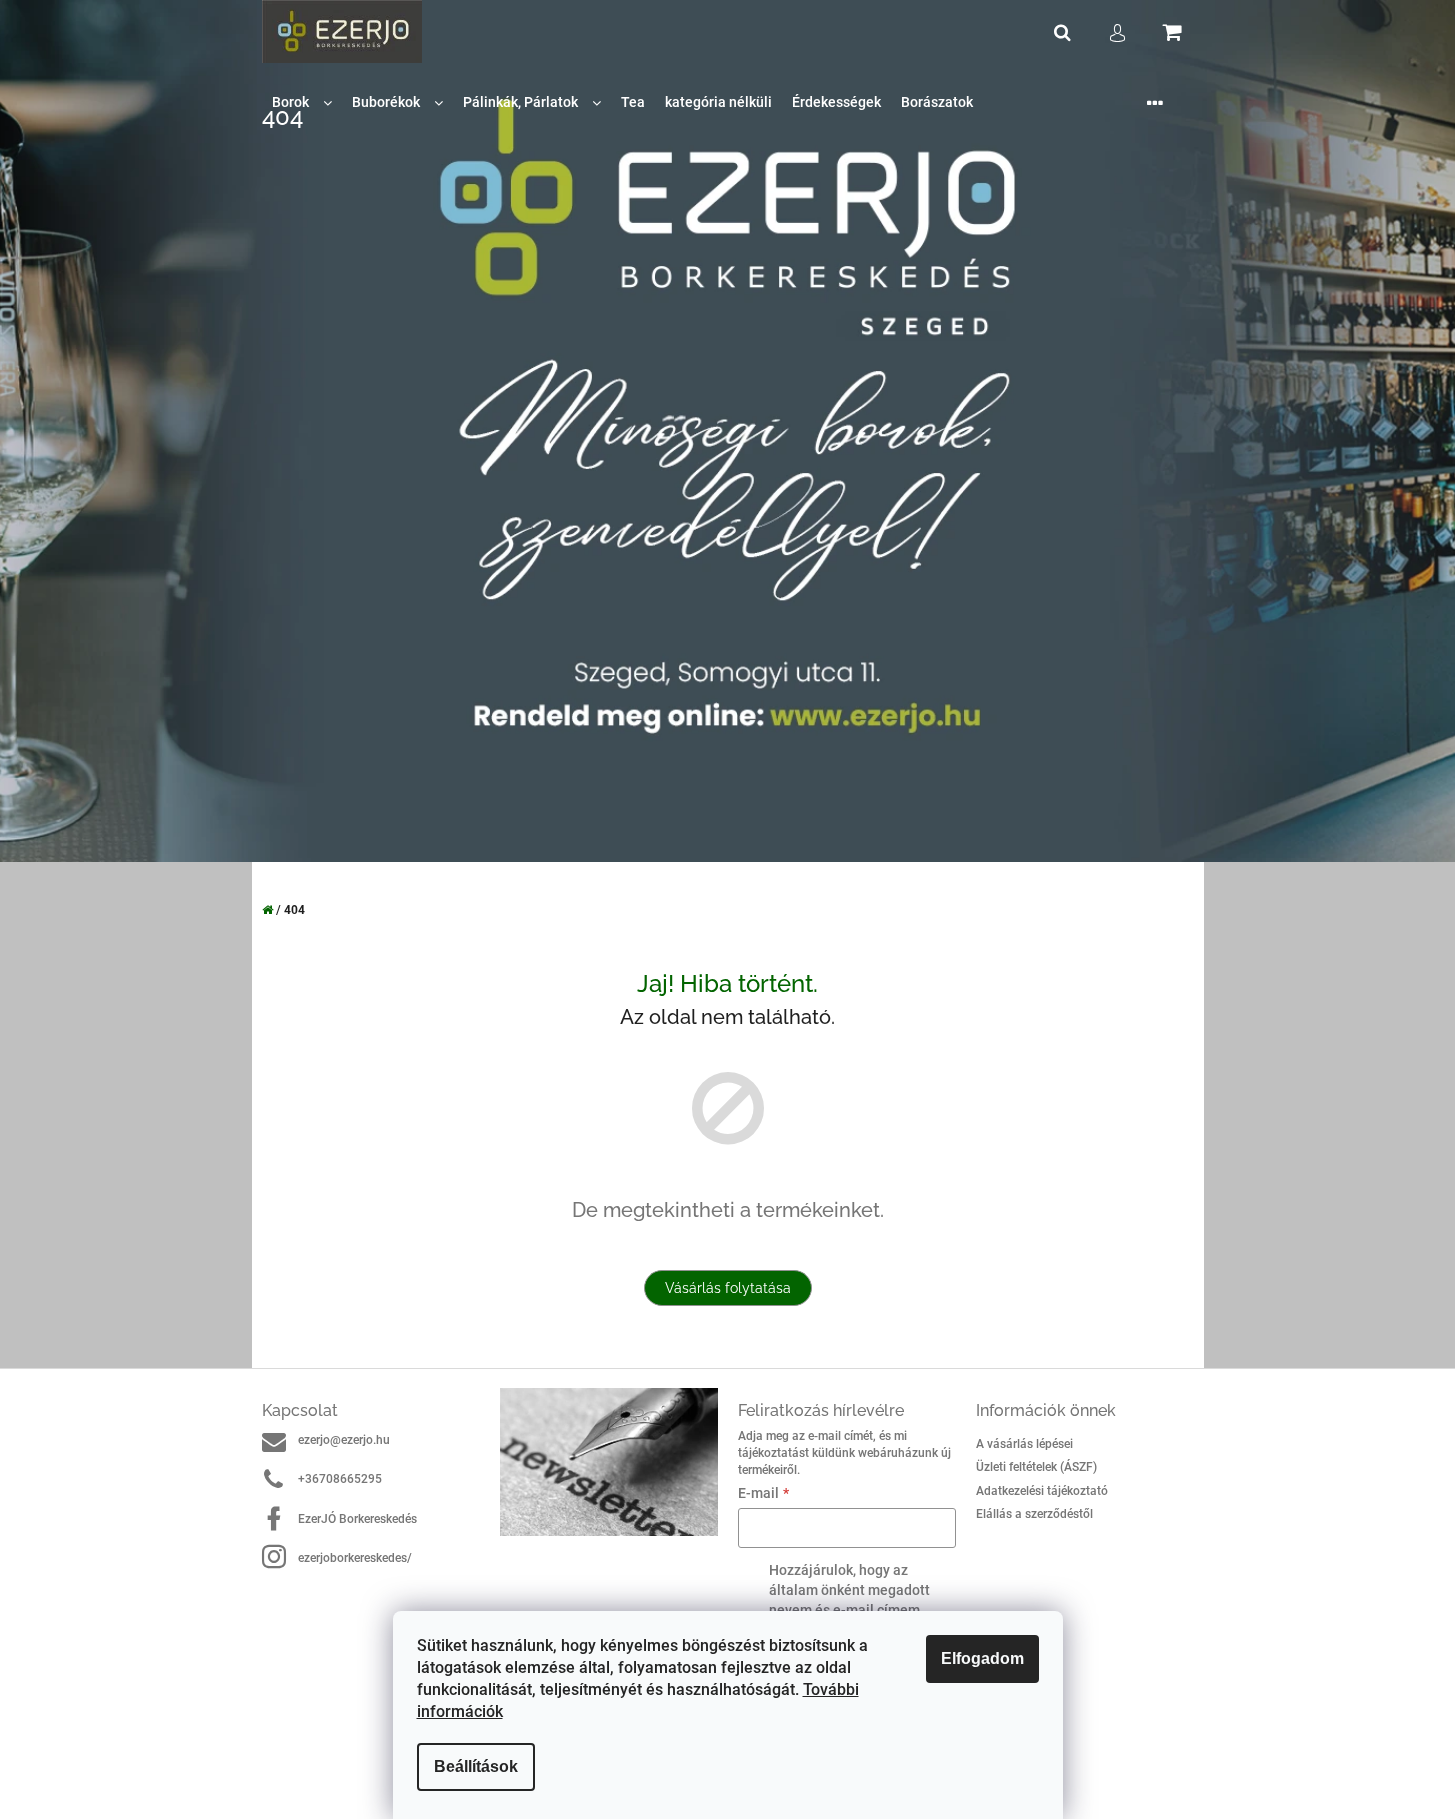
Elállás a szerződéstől (1034, 1514)
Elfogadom (982, 1658)
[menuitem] (302, 102)
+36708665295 (340, 1479)
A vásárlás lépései (1024, 1444)
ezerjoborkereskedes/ (355, 1558)
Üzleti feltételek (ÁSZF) (1036, 1467)
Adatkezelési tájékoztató (1042, 1491)
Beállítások (476, 1766)
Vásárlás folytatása (728, 1288)
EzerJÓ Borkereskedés (357, 1519)
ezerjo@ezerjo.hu (344, 1440)
